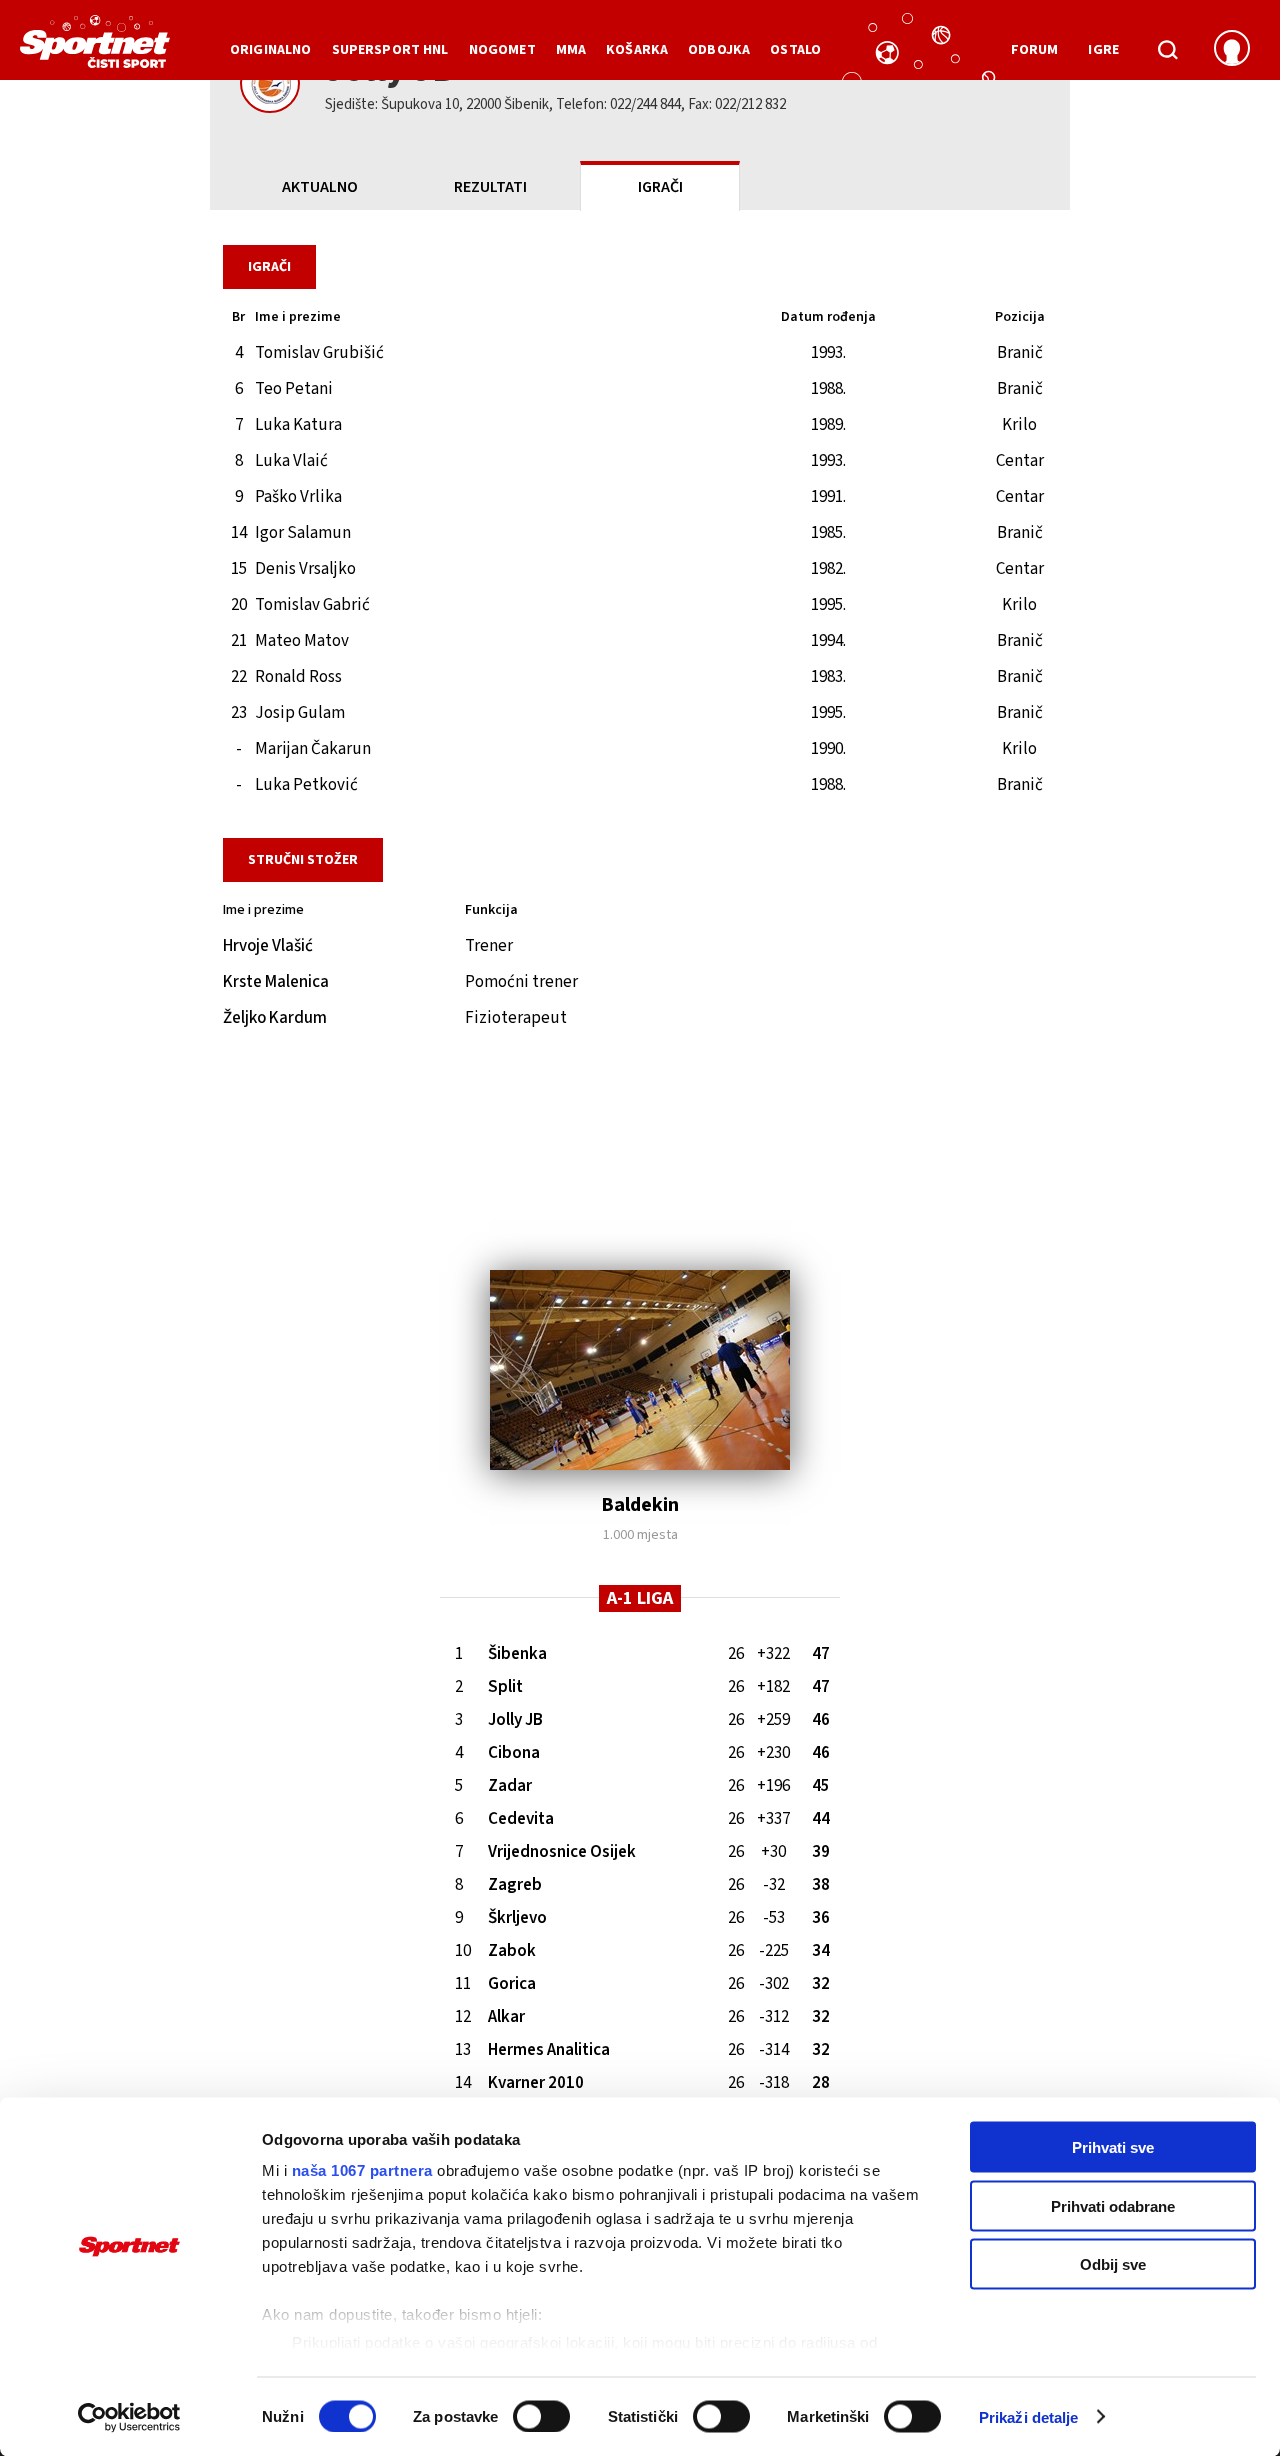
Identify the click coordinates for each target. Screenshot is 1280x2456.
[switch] (541, 2416)
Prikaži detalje (1029, 2416)
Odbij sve (1113, 2264)
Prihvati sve (1113, 2147)
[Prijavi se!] (1232, 50)
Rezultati (490, 187)
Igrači (660, 187)
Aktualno (320, 187)
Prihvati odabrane (1113, 2205)
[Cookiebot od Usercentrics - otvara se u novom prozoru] (129, 2417)
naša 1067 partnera (362, 2170)
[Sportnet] (95, 49)
